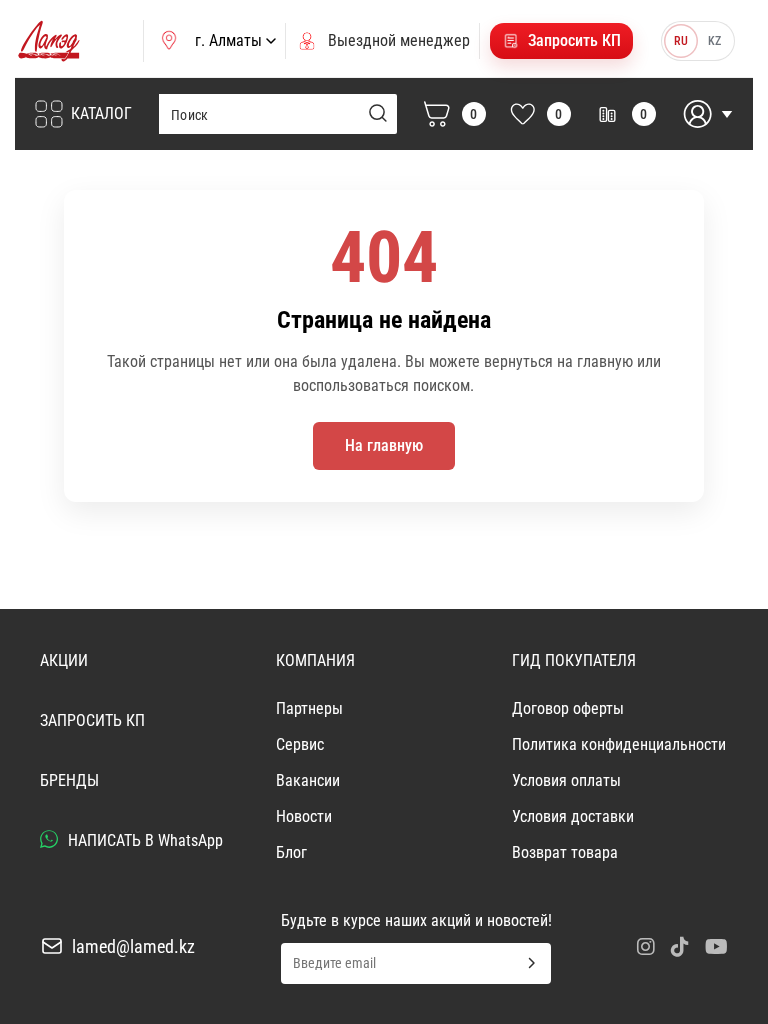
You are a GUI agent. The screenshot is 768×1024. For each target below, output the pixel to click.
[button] (561, 41)
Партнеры (309, 708)
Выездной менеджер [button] (399, 40)
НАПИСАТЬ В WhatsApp (143, 840)
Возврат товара (565, 852)
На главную (384, 445)
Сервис (300, 744)
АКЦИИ (64, 660)
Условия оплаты (566, 780)
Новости (304, 816)
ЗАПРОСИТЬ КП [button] (92, 720)
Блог (291, 852)
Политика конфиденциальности (619, 744)
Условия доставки (573, 816)
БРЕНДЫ (69, 780)
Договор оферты (568, 708)
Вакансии (308, 780)
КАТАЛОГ (101, 113)
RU (681, 41)
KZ (714, 41)
